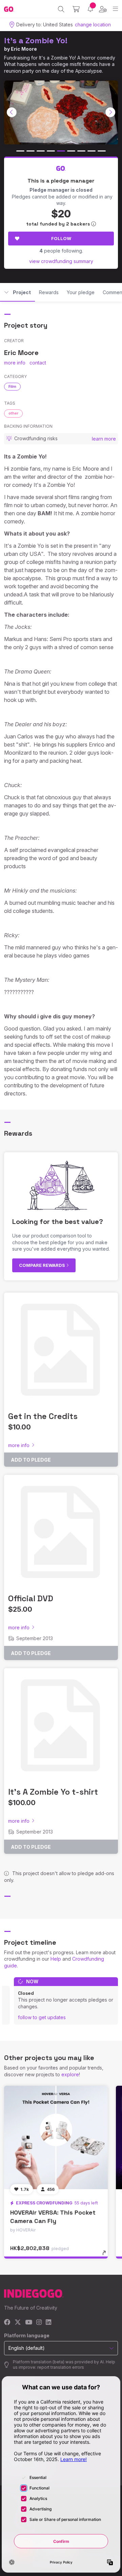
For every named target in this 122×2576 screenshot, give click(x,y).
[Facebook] (7, 2323)
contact (38, 363)
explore (70, 2074)
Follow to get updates (42, 2017)
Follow (61, 238)
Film (12, 386)
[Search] (61, 9)
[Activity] (90, 9)
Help (56, 1959)
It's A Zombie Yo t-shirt (53, 1792)
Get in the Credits (43, 1416)
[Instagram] (39, 2323)
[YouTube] (29, 2323)
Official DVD (31, 1598)
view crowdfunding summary (61, 261)
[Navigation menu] (115, 9)
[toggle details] (106, 2255)
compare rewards (43, 1265)
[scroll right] (110, 112)
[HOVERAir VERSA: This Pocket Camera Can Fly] (56, 2137)
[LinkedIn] (48, 2323)
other (13, 413)
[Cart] (76, 9)
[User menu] (103, 9)
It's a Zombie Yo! (36, 40)
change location (93, 25)
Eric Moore (24, 49)
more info (15, 363)
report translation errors (61, 2367)
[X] (18, 2323)
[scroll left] (12, 112)
